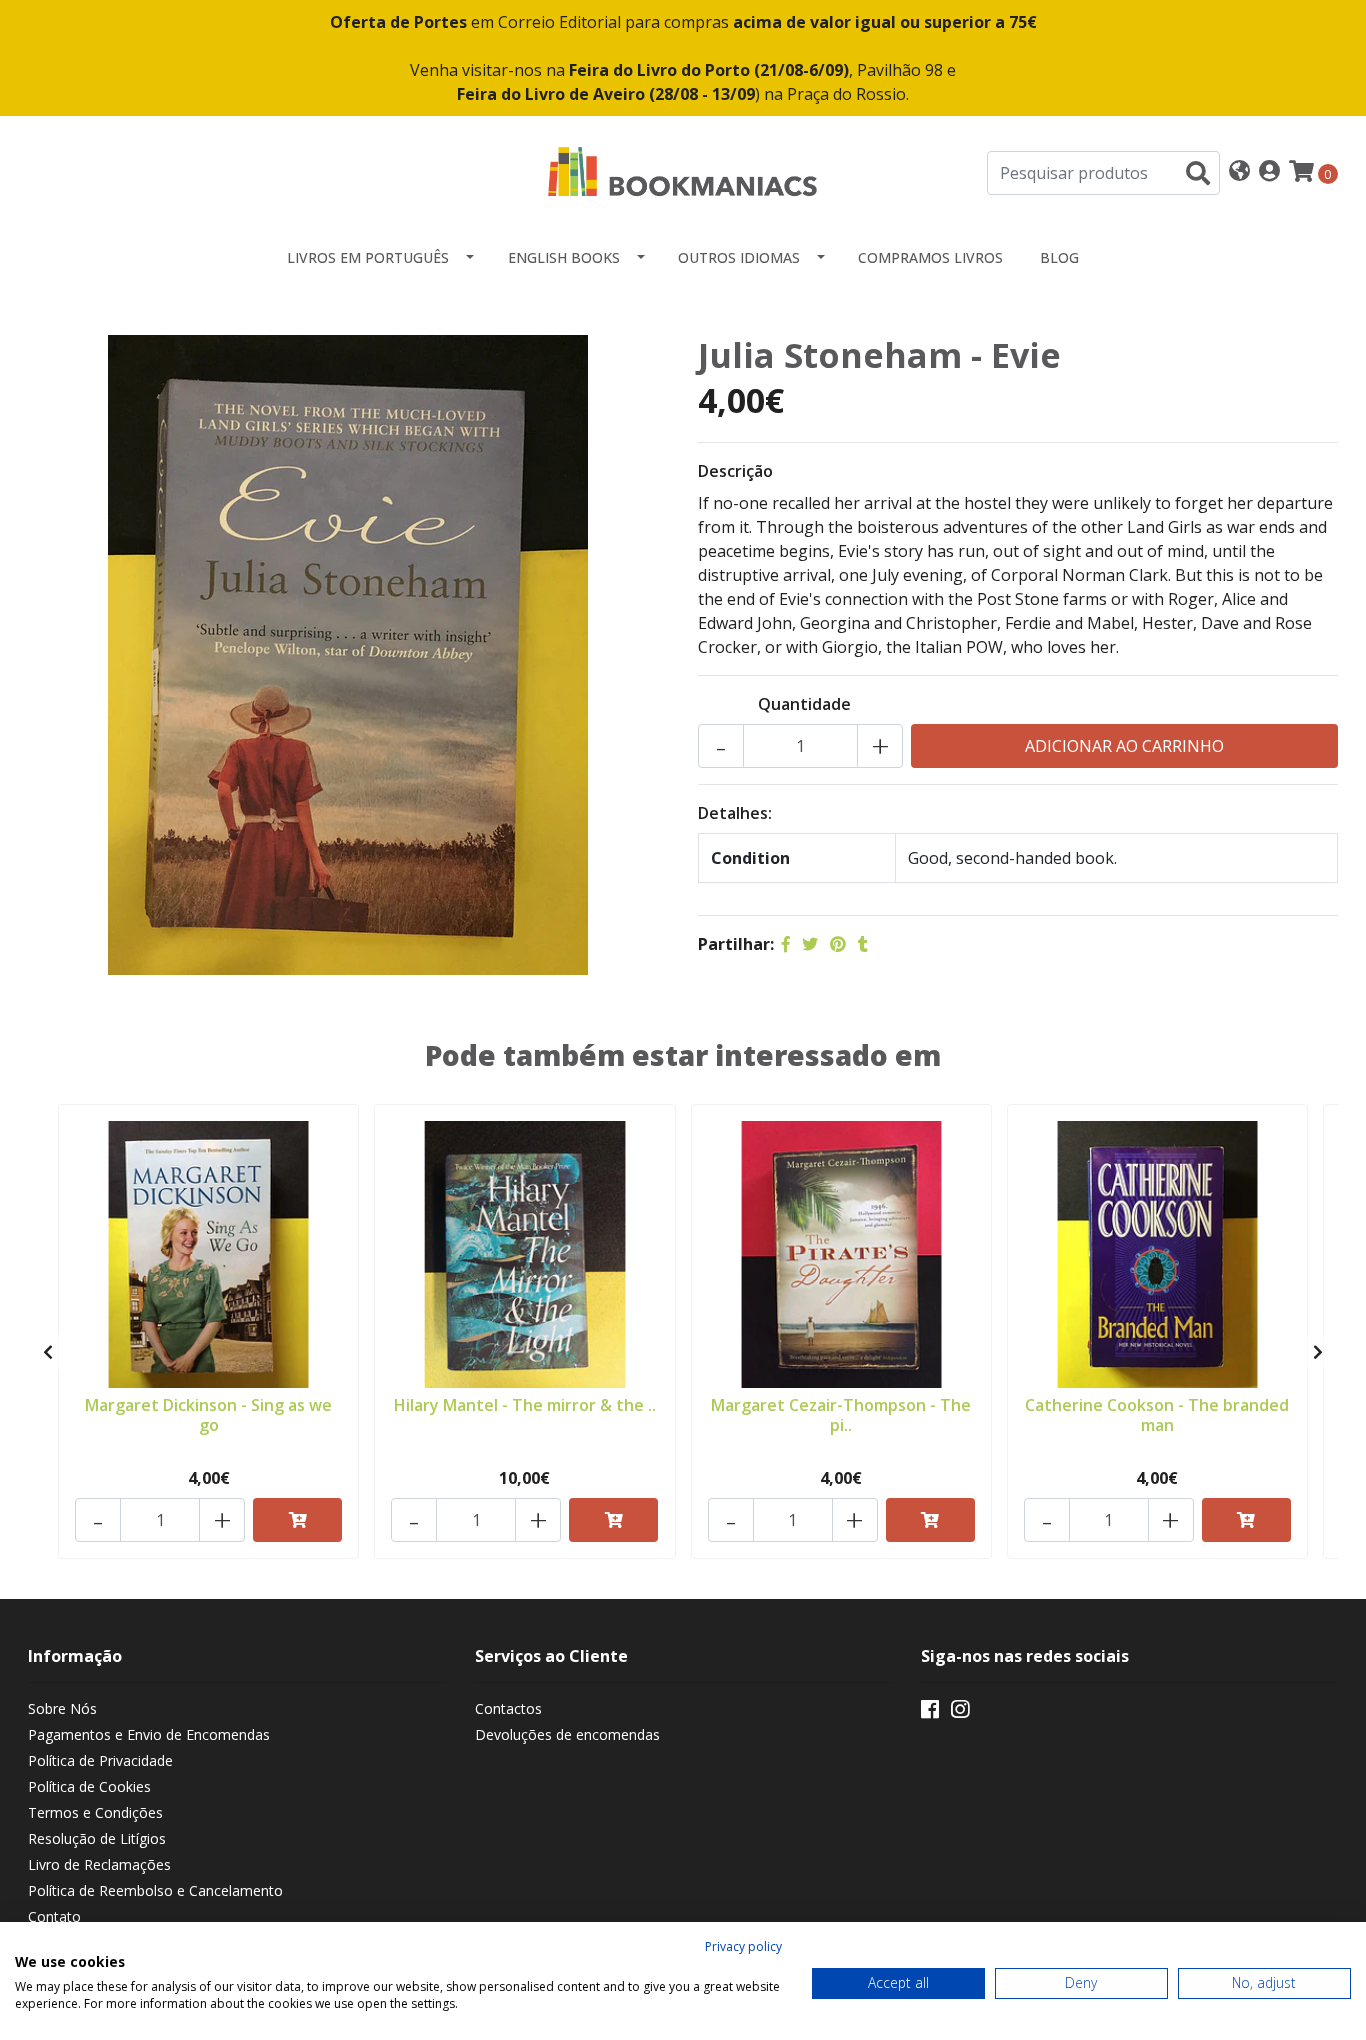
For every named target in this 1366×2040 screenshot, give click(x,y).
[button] (1239, 172)
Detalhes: (735, 813)
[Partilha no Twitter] (810, 944)
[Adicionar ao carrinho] (297, 1520)
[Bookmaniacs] (683, 171)
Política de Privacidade (100, 1760)
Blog (1059, 257)
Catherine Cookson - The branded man (1157, 1414)
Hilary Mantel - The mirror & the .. (525, 1405)
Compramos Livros (930, 257)
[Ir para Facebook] (930, 1713)
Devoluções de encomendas (567, 1734)
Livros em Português (368, 257)
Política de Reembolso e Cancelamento (155, 1890)
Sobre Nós (62, 1708)
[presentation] (48, 1352)
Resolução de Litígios (97, 1838)
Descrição (735, 471)
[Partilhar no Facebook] (786, 944)
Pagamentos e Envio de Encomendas (149, 1734)
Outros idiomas (739, 257)
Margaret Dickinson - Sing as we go (208, 1414)
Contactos (508, 1708)
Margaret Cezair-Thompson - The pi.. (841, 1414)
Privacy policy (743, 1946)
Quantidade (804, 704)
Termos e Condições (95, 1812)
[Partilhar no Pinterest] (838, 944)
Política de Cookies (89, 1786)
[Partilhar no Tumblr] (863, 944)
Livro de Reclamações (99, 1864)
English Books (564, 257)
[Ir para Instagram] (960, 1713)
